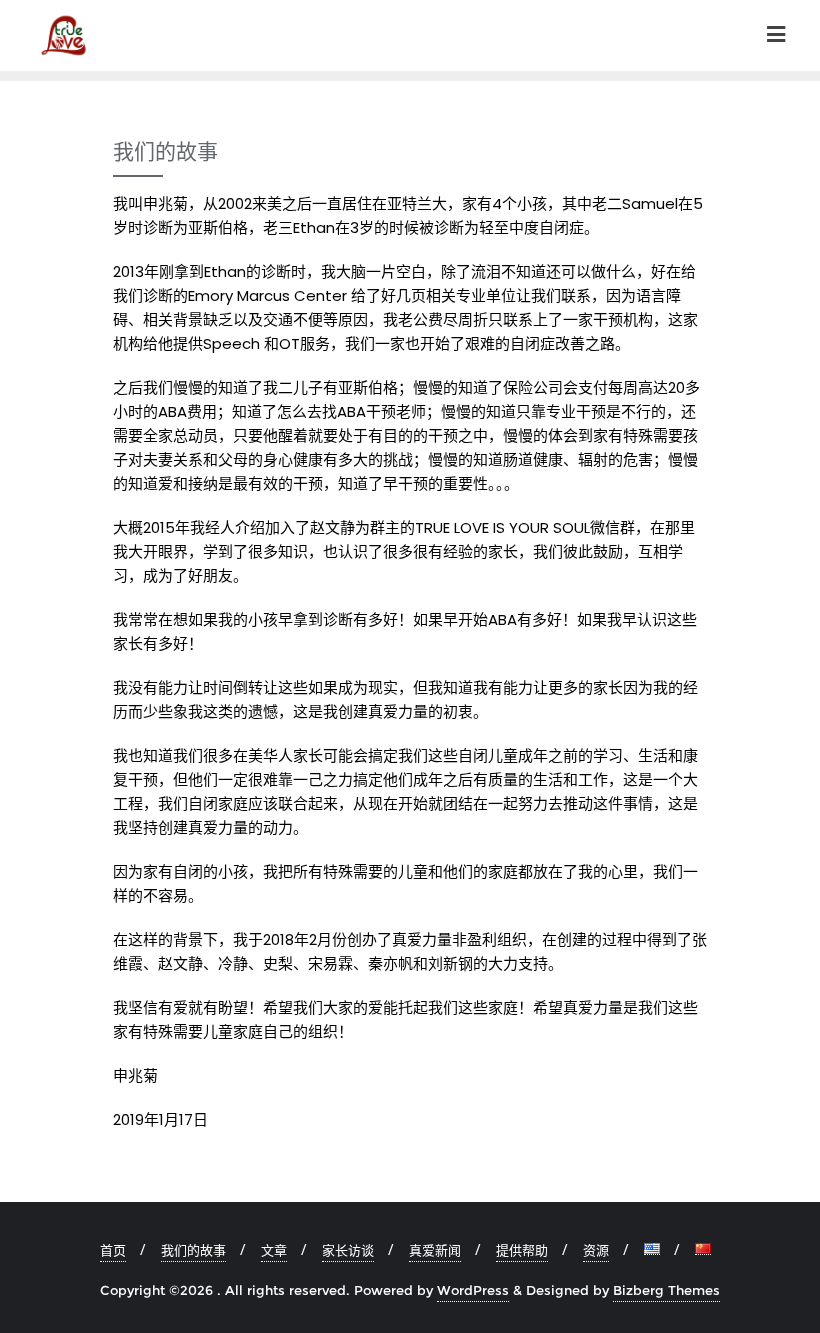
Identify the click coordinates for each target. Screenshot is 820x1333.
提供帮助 (522, 1250)
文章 (274, 1250)
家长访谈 (348, 1250)
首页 (113, 1250)
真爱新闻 (435, 1250)
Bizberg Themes (666, 1290)
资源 (596, 1250)
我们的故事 (193, 1250)
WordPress (473, 1290)
